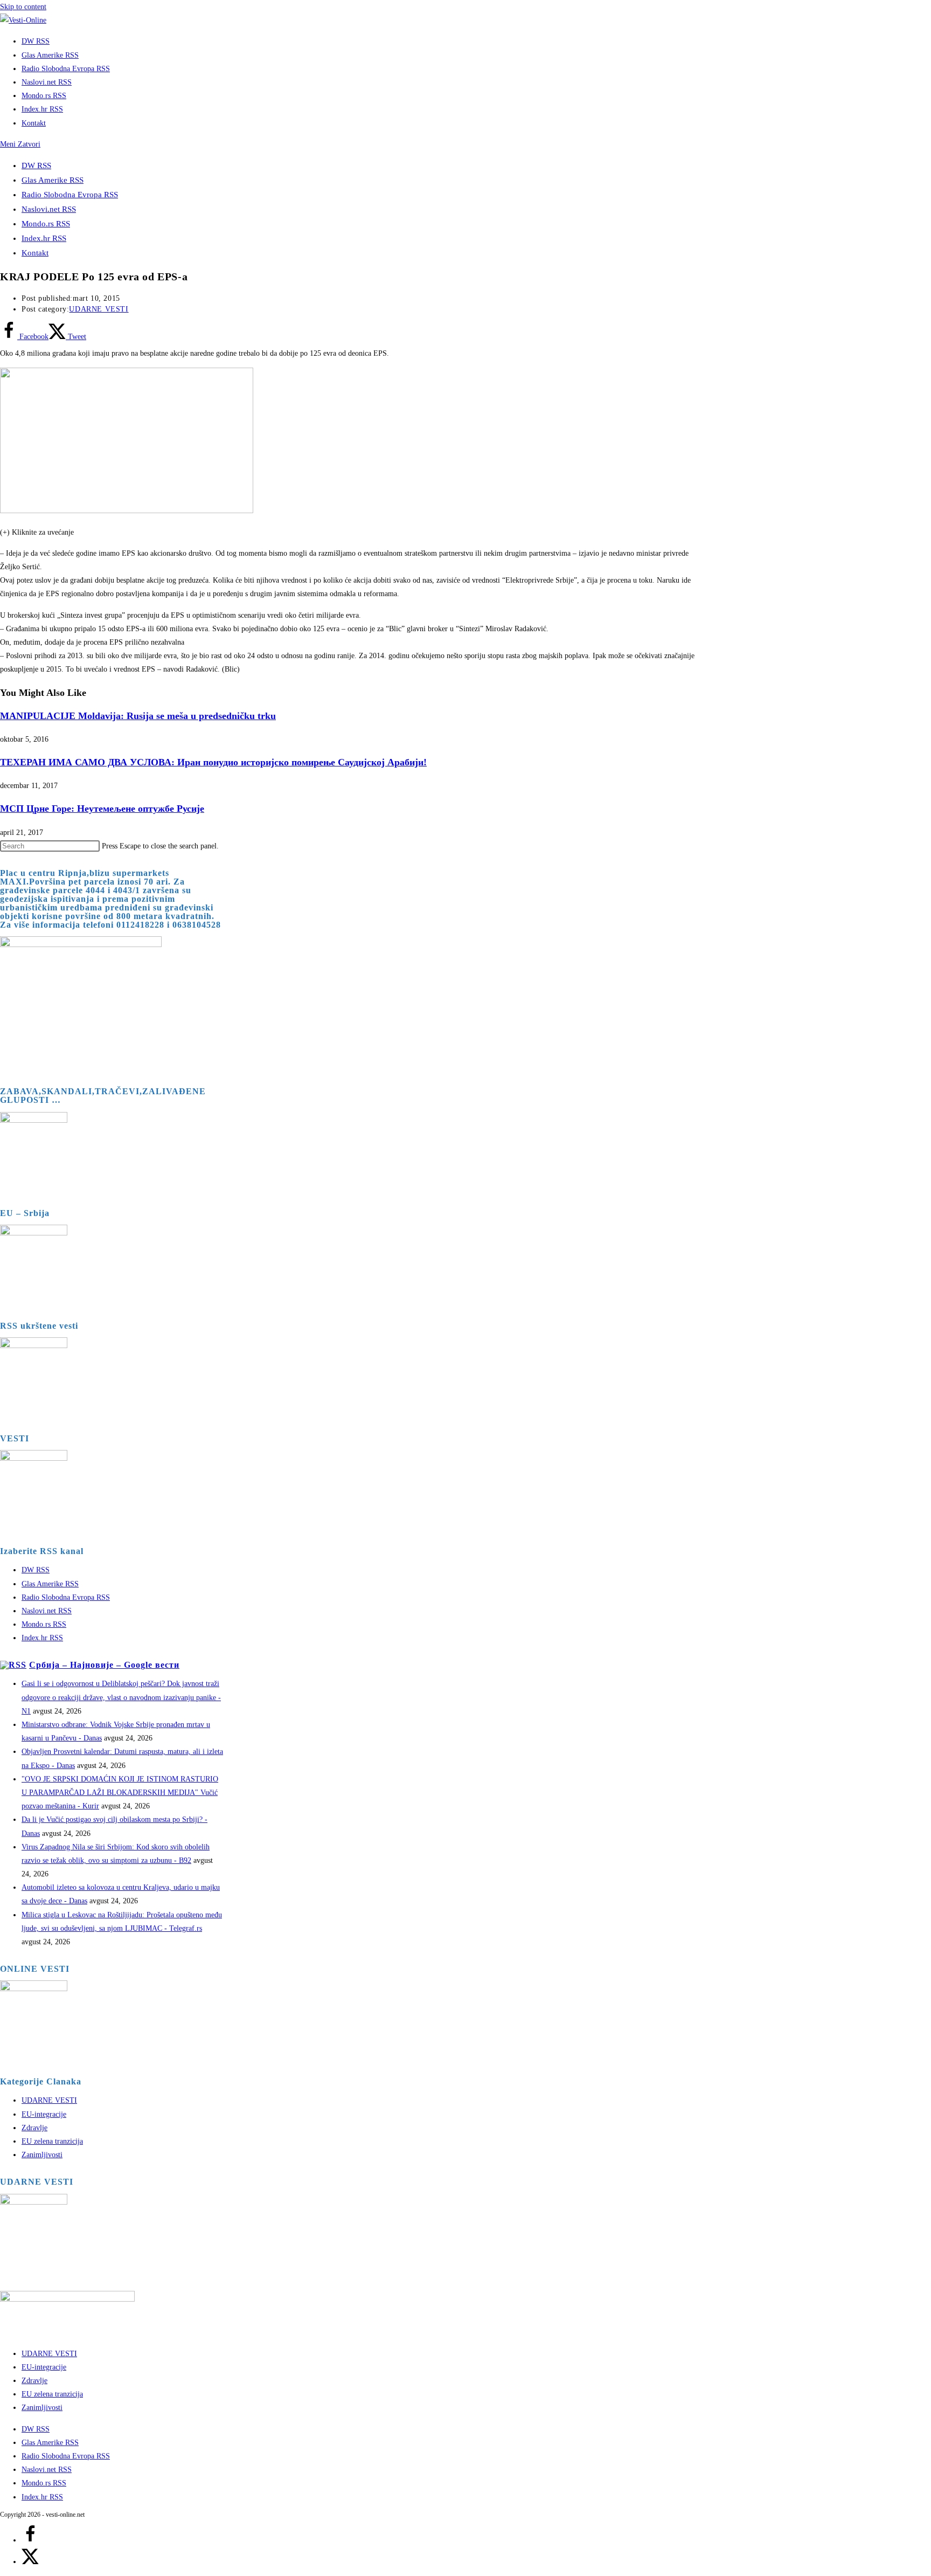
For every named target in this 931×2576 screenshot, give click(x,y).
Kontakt (35, 253)
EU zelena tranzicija (52, 2141)
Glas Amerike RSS (53, 180)
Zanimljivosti (42, 2155)
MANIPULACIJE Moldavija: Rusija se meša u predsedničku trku (138, 716)
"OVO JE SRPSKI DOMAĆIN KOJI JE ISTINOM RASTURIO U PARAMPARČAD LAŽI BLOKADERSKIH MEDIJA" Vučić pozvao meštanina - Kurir (120, 1793)
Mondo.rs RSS (46, 224)
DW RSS (36, 165)
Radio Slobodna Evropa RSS (70, 195)
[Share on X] (30, 2562)
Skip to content (23, 7)
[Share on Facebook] (30, 2540)
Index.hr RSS (44, 238)
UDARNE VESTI (99, 309)
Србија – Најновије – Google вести (104, 1665)
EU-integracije (44, 2114)
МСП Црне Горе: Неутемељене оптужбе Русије (102, 809)
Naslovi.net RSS (49, 209)
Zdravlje (34, 2128)
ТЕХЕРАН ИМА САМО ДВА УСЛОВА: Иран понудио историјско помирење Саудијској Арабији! (213, 762)
